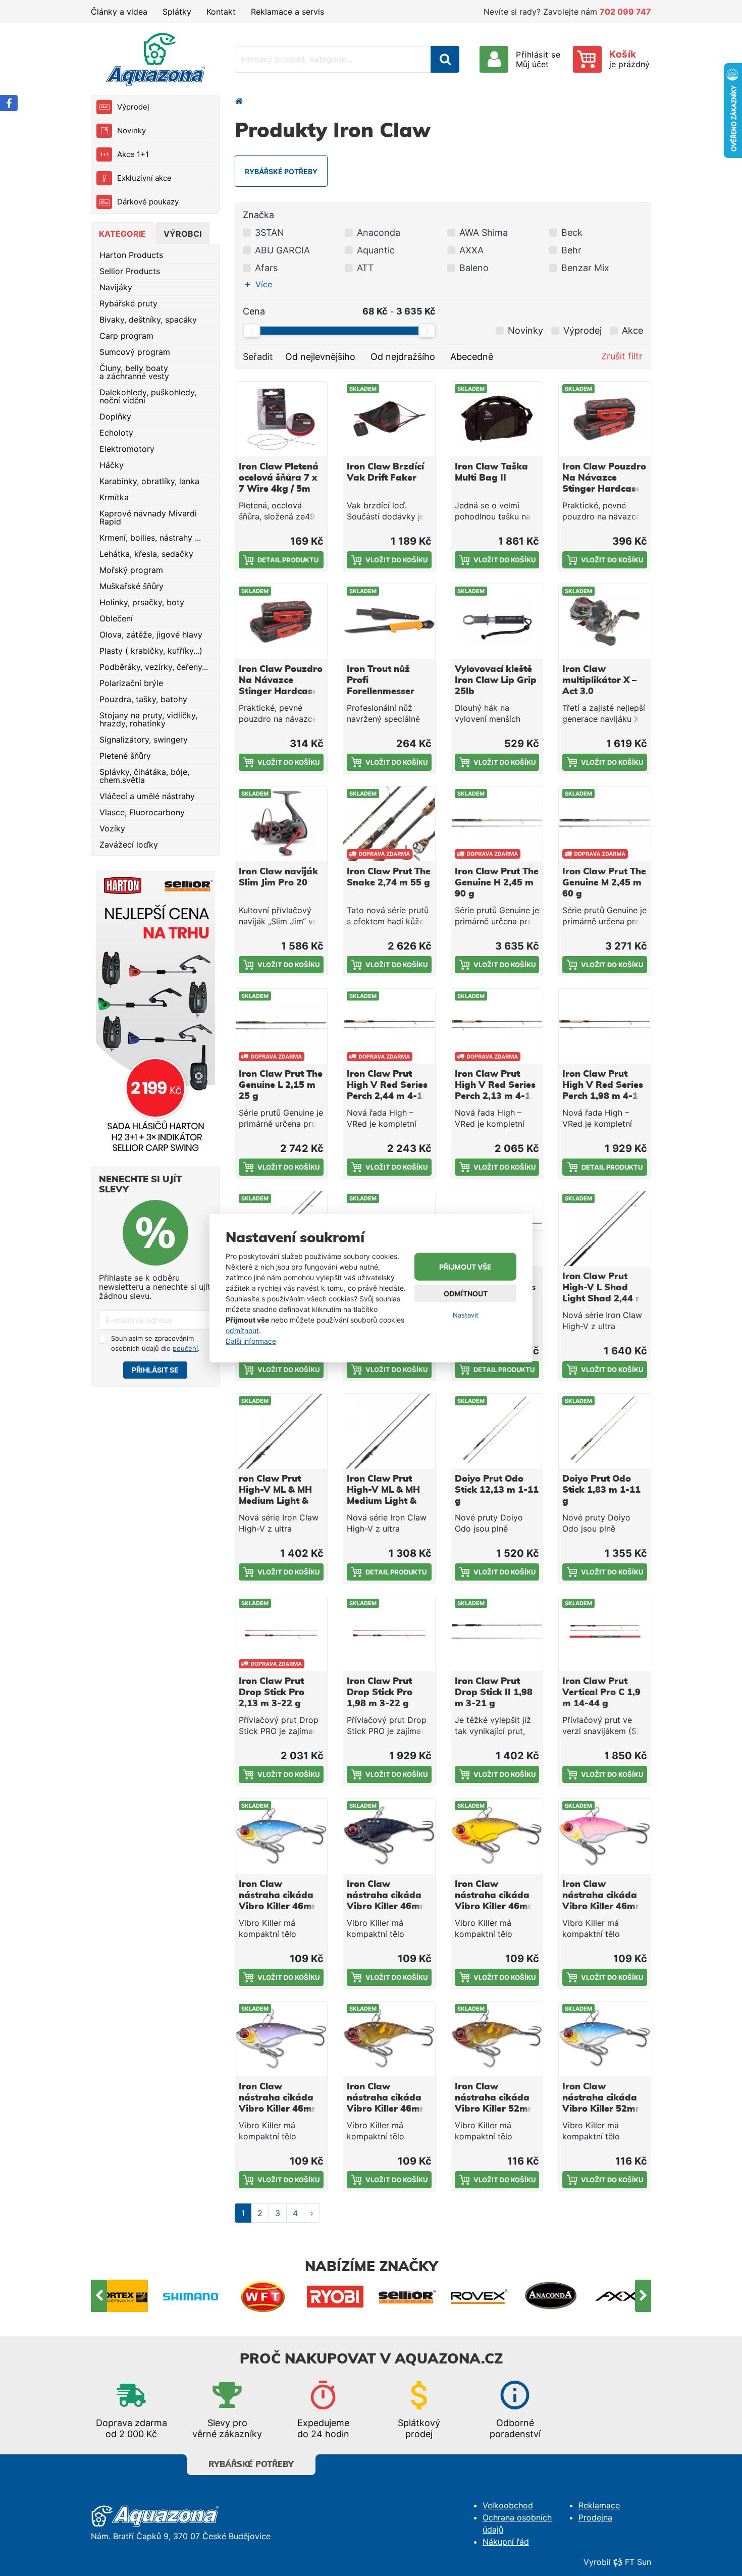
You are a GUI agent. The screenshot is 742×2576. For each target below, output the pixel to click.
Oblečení (116, 618)
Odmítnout (466, 1294)
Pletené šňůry (125, 756)
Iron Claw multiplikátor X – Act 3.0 (599, 680)
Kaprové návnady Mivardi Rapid (148, 517)
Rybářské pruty (128, 303)
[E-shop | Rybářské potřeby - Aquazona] (155, 59)
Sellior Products (130, 271)
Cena (254, 311)
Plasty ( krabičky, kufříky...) (151, 651)
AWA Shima (484, 232)
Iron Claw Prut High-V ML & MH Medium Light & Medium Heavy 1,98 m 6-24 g (383, 1501)
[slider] (251, 331)
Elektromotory (127, 449)
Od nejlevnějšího (320, 357)
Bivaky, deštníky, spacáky (148, 320)
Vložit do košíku (396, 560)
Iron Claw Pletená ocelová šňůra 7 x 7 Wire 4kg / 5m (279, 478)
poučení (185, 1348)
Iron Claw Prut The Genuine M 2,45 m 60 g (604, 883)
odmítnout (242, 1330)
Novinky (131, 130)
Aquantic (376, 250)
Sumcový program (135, 352)
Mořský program (131, 570)
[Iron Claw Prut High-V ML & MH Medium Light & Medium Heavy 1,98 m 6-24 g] (389, 1431)
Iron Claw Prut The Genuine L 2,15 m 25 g (281, 1085)
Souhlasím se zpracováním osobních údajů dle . (155, 1343)
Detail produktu (288, 560)
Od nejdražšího (403, 357)
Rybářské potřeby (251, 2464)
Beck (572, 232)
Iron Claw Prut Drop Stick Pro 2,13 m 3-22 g (272, 1693)
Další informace (251, 1341)
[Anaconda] (479, 2296)
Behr (571, 250)
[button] (261, 284)
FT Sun (638, 2562)
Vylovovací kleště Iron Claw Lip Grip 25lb (496, 680)
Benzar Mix (585, 268)
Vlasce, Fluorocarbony (142, 812)
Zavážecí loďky (129, 845)
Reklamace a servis (287, 12)
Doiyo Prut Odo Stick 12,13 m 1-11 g (497, 1490)
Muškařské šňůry (131, 586)
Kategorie (122, 234)
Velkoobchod (508, 2505)
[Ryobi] (264, 2296)
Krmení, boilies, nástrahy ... (150, 538)
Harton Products (131, 255)
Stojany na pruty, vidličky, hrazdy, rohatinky (148, 719)
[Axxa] (551, 2296)
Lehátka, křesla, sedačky (146, 554)
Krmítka (114, 497)
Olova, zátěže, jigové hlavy (151, 635)
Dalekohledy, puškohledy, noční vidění (148, 396)
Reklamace (599, 2505)
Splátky (177, 12)
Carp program (126, 336)
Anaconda (379, 232)
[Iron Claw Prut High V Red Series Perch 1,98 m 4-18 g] (605, 1026)
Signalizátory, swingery (144, 740)
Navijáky (116, 287)
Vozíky (112, 828)
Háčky (112, 465)
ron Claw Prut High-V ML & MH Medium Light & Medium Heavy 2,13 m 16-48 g (275, 1501)
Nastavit (466, 1315)
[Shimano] (120, 2296)
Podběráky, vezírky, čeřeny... (154, 667)
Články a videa (119, 12)
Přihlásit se (155, 1370)
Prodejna (595, 2517)
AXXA (471, 250)
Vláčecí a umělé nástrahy (147, 796)
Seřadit (258, 357)
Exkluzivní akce (144, 178)
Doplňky (115, 416)
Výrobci (182, 234)
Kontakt (221, 12)
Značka (258, 215)
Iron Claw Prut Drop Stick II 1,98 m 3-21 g (494, 1693)
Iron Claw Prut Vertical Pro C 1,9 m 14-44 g (601, 1693)
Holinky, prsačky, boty (142, 602)
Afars (266, 268)
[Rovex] (408, 2296)
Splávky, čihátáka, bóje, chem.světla (144, 776)
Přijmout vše (465, 1267)
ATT (365, 268)
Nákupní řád (506, 2542)
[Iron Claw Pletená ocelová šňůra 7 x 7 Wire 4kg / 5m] (281, 419)
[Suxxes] (623, 2296)
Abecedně (472, 357)
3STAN (270, 232)
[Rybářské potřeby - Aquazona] (239, 101)
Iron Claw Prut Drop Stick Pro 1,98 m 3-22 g (380, 1693)
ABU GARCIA (282, 250)
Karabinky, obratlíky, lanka (149, 481)
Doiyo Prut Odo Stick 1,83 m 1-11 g (601, 1490)
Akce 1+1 (133, 154)
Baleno (474, 268)
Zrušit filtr (622, 356)
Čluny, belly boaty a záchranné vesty (134, 372)
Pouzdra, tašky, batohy (143, 699)
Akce (632, 330)
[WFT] (192, 2296)
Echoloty (116, 433)
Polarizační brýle (131, 683)
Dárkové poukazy (148, 202)
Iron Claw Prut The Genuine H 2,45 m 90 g (497, 883)
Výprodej (133, 107)
